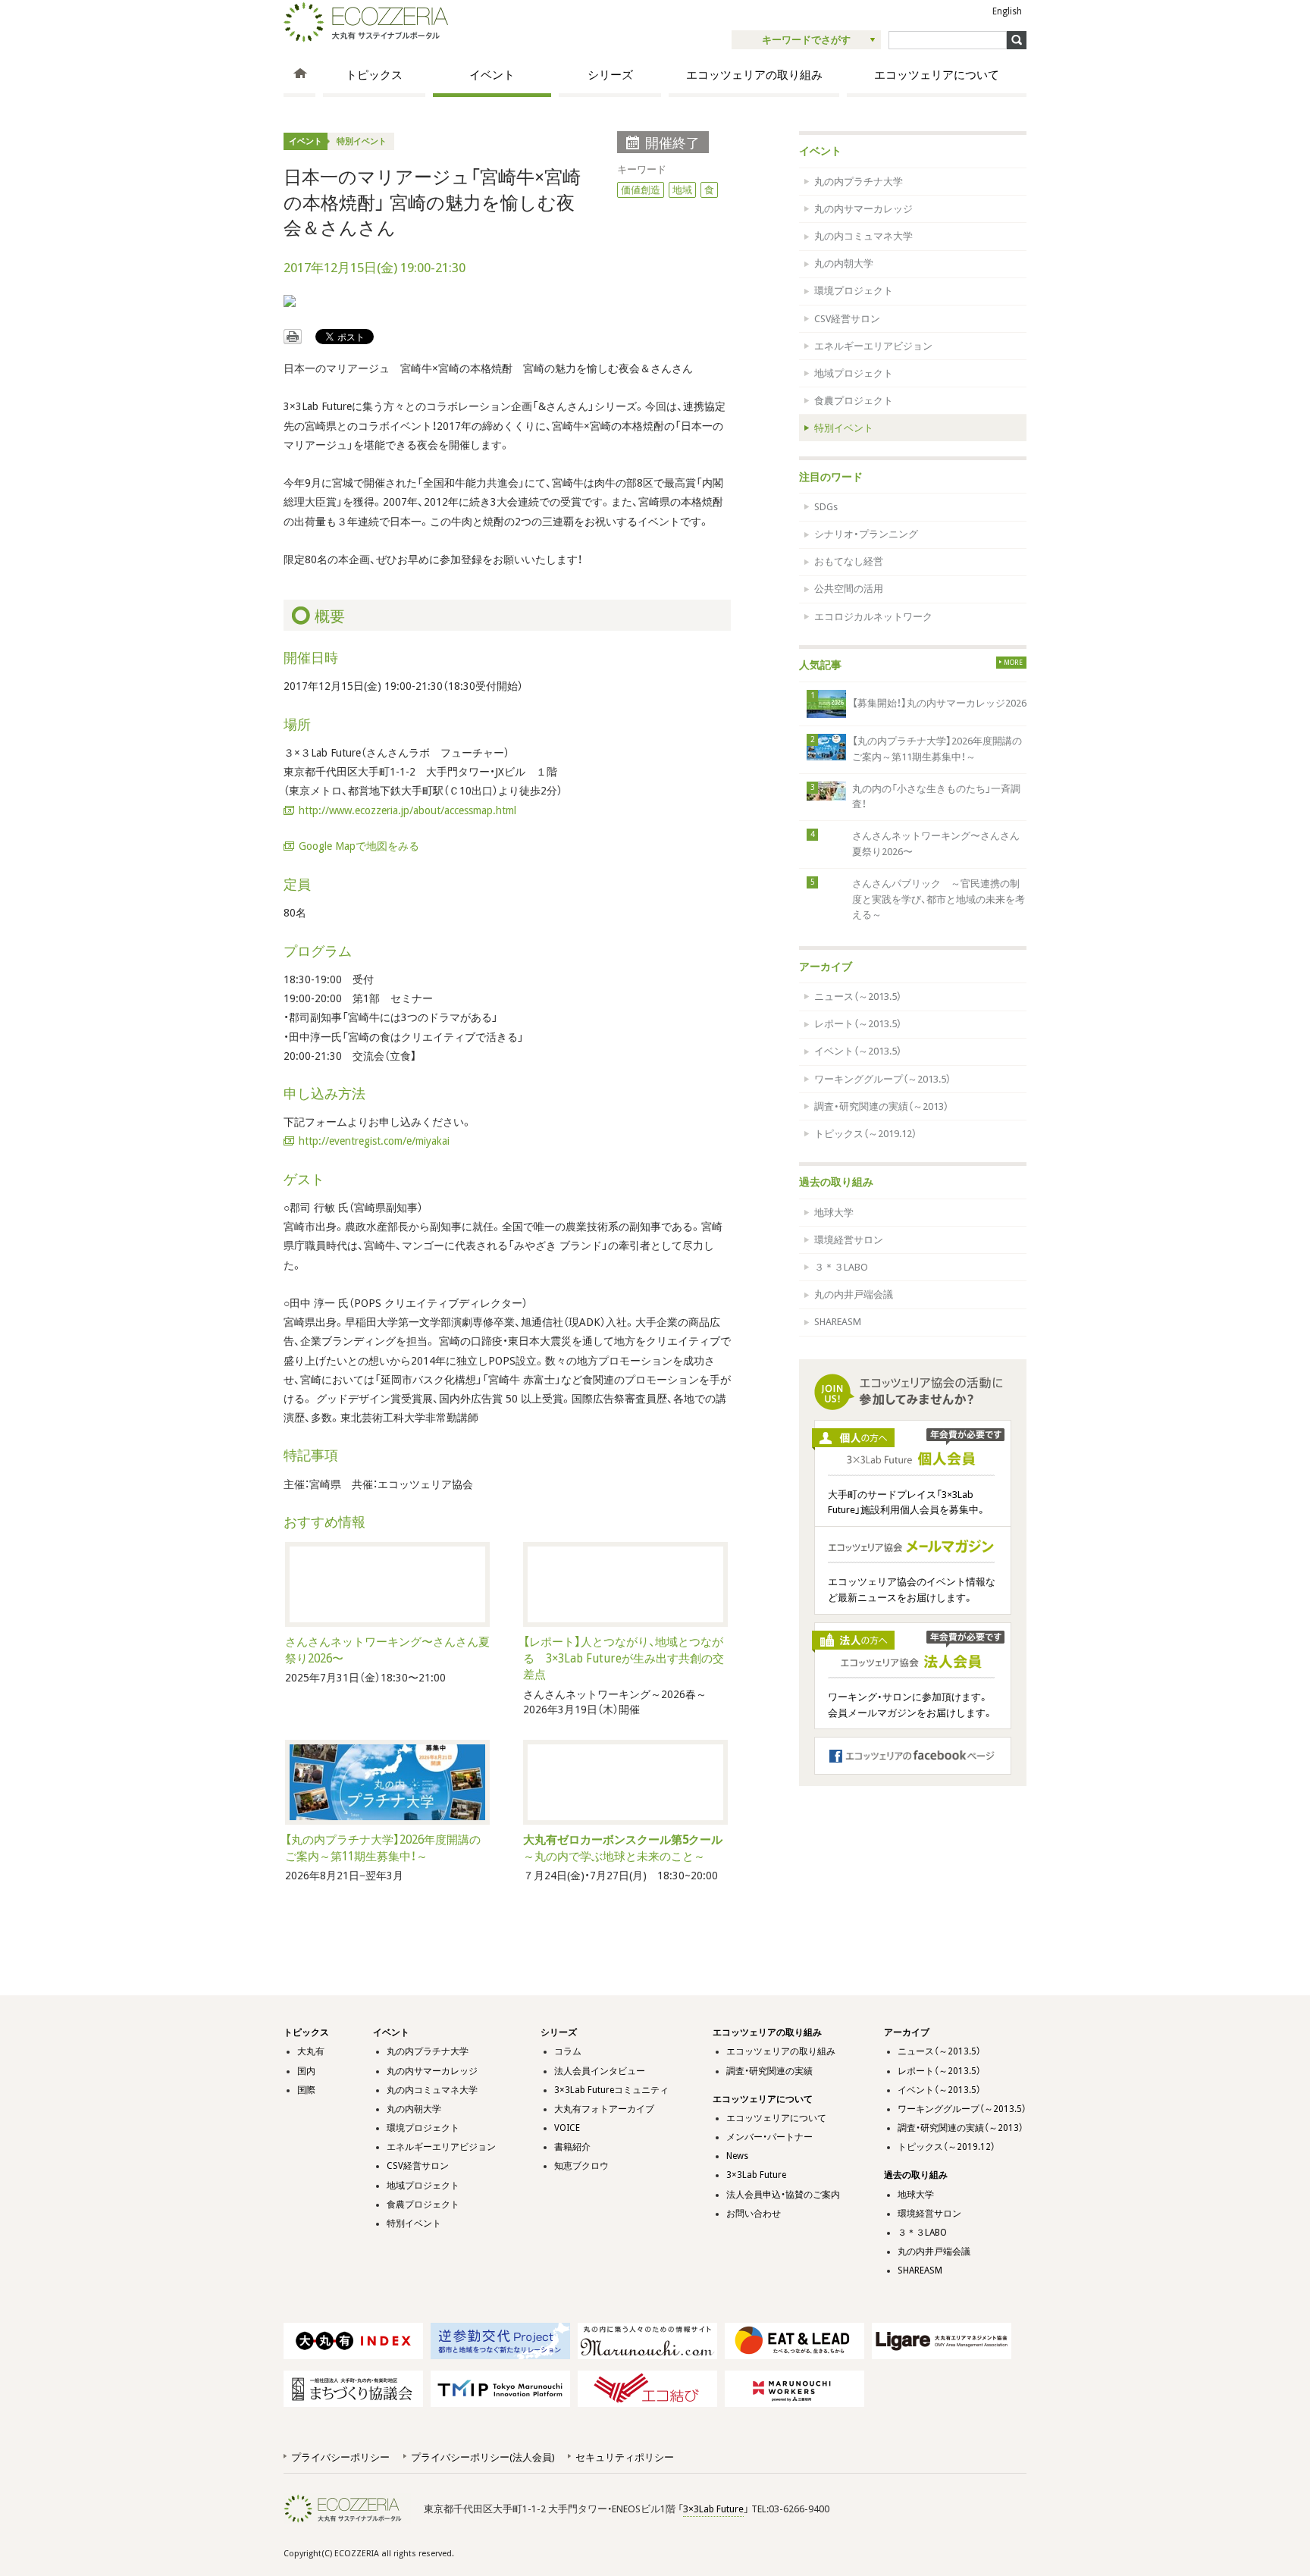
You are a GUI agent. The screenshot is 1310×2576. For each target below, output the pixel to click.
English (1007, 11)
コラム (568, 2051)
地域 (682, 190)
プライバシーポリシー (340, 2457)
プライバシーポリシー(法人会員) (483, 2457)
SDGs (826, 507)
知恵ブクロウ (581, 2166)
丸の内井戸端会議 (854, 1294)
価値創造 (641, 190)
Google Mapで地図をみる (359, 846)
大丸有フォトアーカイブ (604, 2109)
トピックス (374, 75)
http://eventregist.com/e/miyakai (374, 1141)
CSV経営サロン (847, 319)
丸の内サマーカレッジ (863, 209)
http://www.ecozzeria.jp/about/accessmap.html (407, 810)
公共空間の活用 (849, 589)
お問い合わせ (754, 2214)
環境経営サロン (849, 1240)
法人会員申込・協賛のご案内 (783, 2195)
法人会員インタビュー (600, 2071)
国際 (306, 2090)
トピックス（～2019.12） (865, 1134)
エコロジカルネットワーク (873, 617)
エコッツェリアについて (937, 75)
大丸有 (311, 2051)
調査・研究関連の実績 (769, 2071)
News (737, 2156)
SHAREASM (838, 1322)
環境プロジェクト (854, 291)
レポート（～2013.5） (858, 1024)
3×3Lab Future (756, 2175)
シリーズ (610, 75)
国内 (306, 2071)
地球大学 (834, 1213)
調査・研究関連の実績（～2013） (881, 1106)
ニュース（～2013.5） (858, 997)
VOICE (567, 2128)
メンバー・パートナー (769, 2137)
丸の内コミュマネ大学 (863, 236)
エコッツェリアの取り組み (754, 75)
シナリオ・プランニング (866, 534)
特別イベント (362, 141)
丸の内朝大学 (844, 263)
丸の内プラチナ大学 (859, 182)
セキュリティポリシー (625, 2457)
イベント (492, 75)
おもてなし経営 (849, 561)
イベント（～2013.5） (858, 1051)
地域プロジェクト (854, 373)
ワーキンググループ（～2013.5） (882, 1079)
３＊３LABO (841, 1267)
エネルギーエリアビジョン (873, 346)
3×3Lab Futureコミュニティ (611, 2090)
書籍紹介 (572, 2147)
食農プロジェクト (854, 401)
